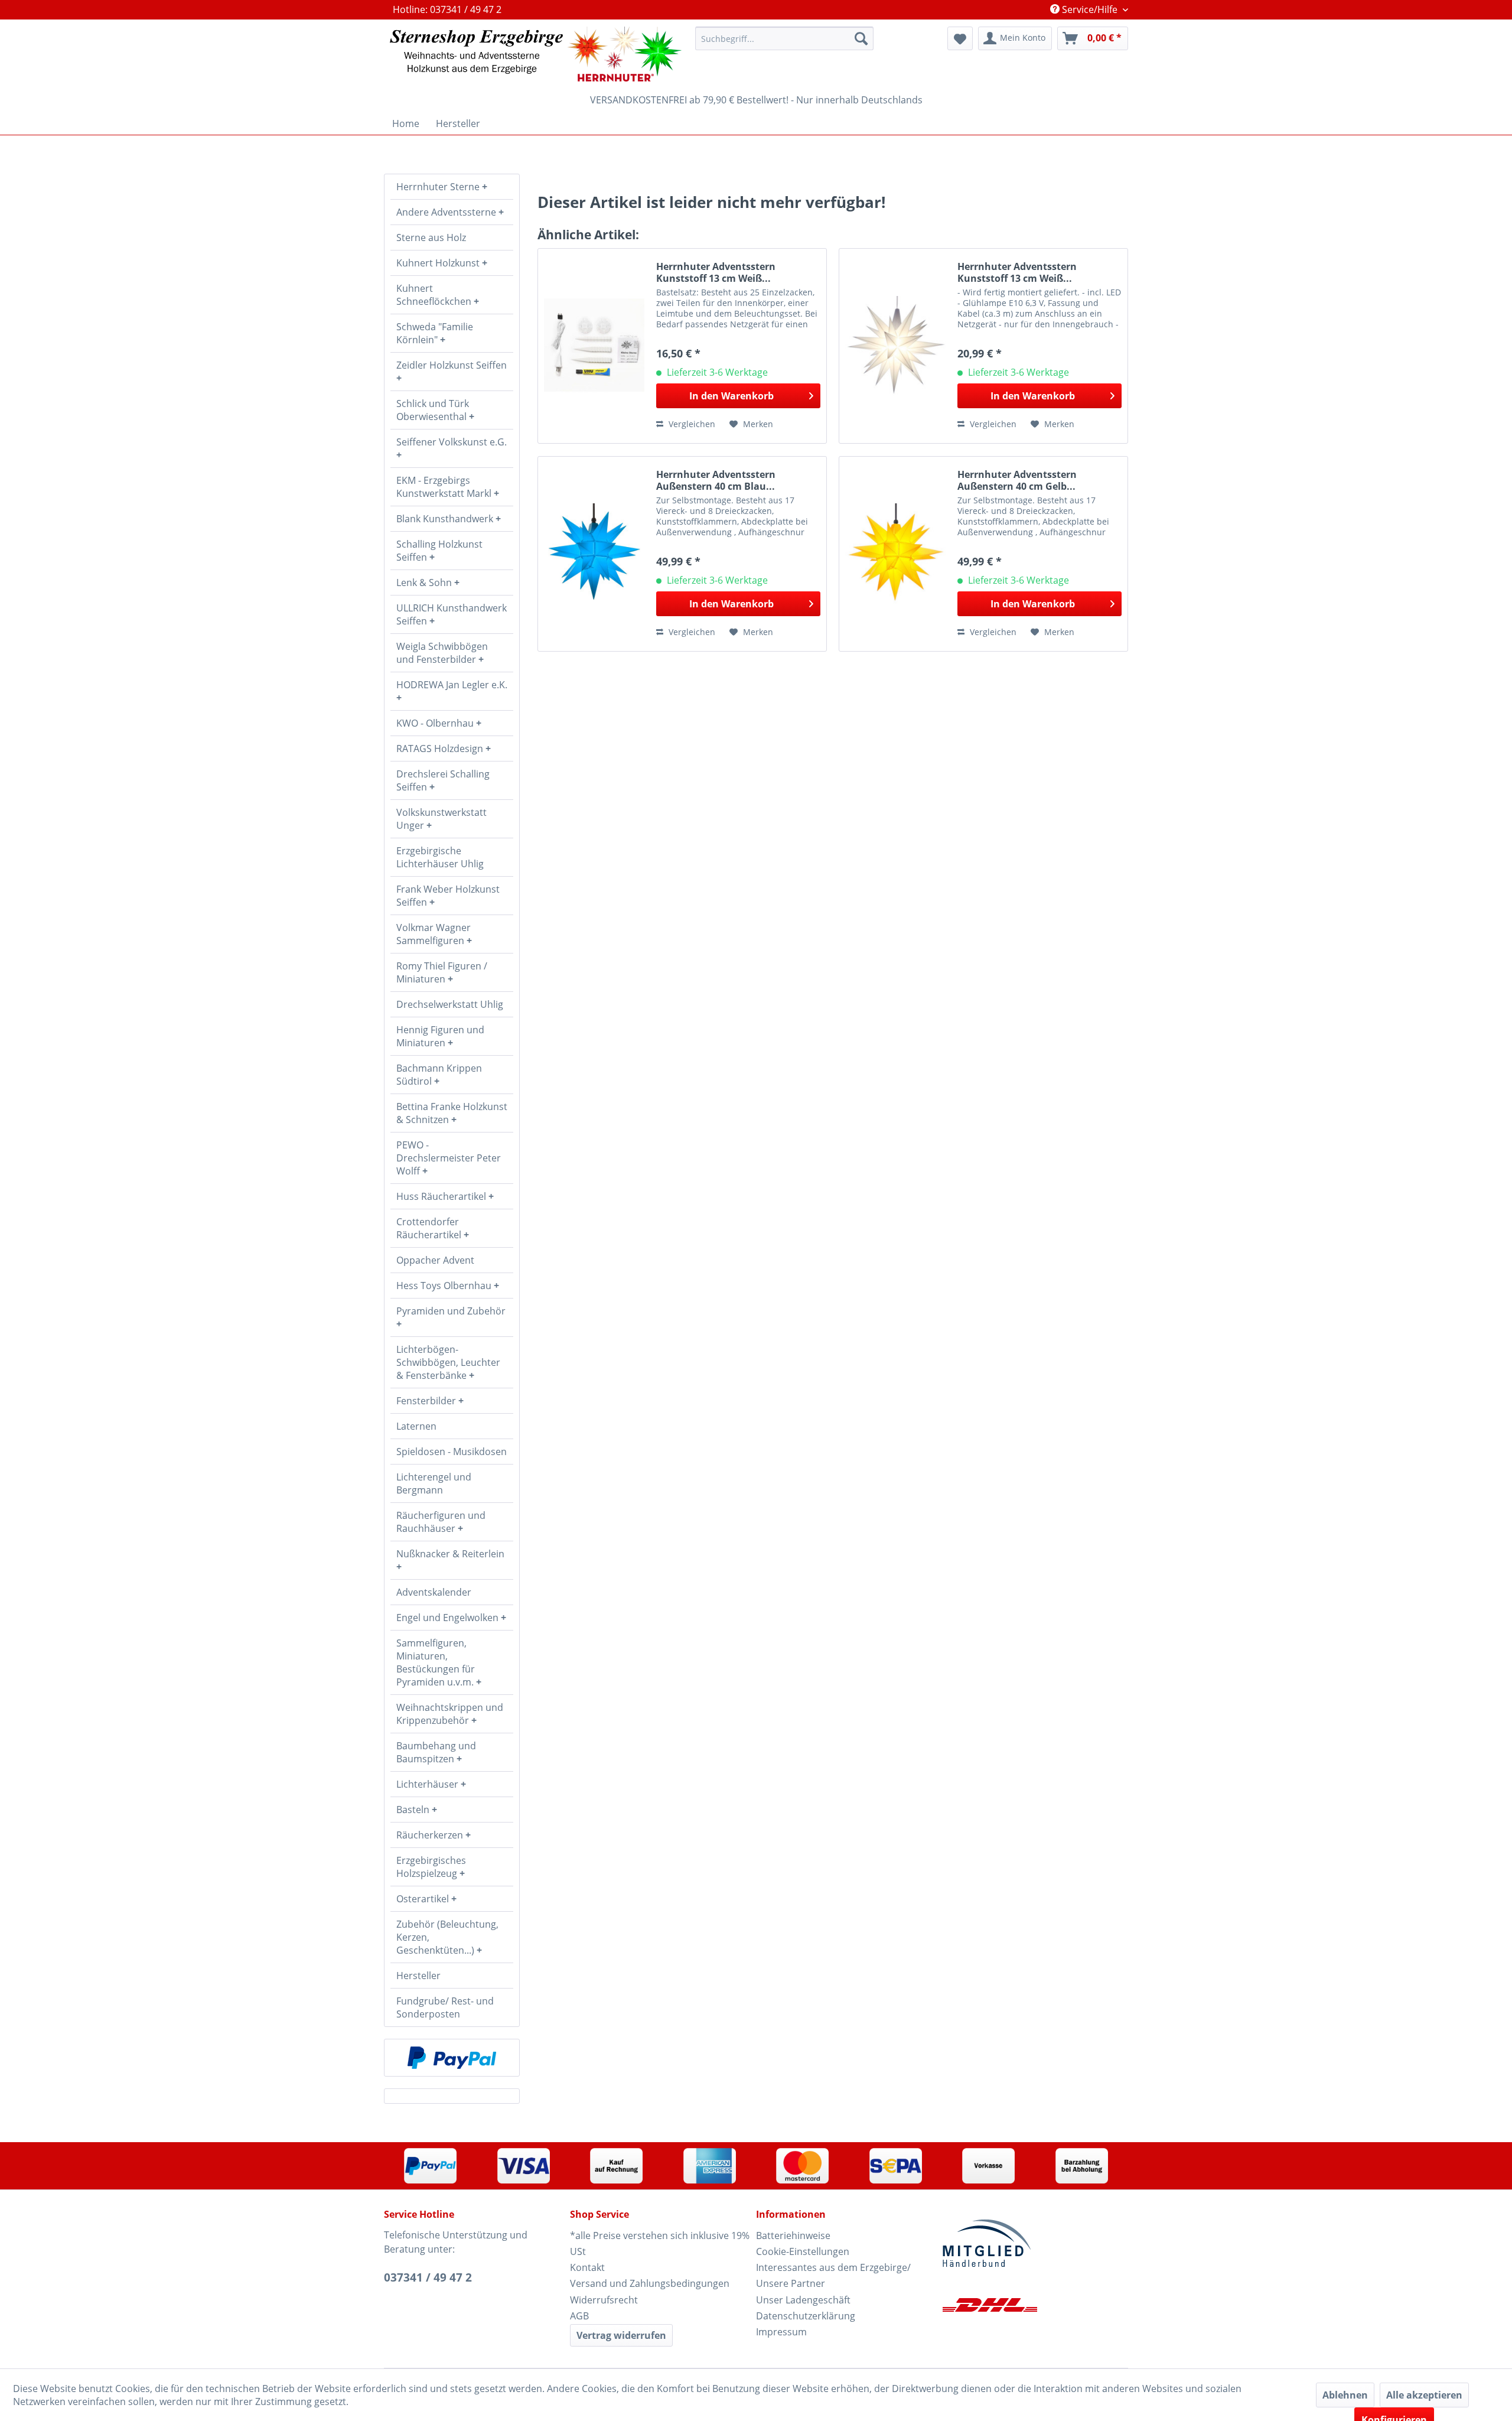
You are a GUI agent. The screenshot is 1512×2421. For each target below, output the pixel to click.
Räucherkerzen (431, 1835)
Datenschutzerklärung (806, 2316)
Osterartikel (424, 1899)
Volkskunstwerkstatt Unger (441, 819)
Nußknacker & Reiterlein (450, 1554)
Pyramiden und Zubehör (451, 1311)
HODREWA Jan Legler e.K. (452, 685)
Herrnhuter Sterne (439, 187)
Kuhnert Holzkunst (439, 263)
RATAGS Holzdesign (441, 749)
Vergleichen (691, 424)
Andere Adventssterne (447, 212)
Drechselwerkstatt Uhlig (450, 1004)
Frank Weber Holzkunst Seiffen (448, 896)
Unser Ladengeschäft (803, 2300)
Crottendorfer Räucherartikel (430, 1228)
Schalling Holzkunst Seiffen (439, 551)
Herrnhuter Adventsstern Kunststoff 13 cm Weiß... (716, 272)
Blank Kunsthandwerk (446, 519)
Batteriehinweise (793, 2235)
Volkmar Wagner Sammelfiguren (434, 934)
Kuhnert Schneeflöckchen (435, 295)
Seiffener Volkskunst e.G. (452, 442)
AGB (579, 2316)
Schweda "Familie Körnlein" (435, 333)
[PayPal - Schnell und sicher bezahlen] (452, 2058)
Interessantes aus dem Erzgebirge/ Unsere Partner (833, 2275)
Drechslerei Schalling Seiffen (443, 780)
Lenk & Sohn (425, 583)
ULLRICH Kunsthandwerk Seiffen (452, 614)
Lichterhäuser (428, 1784)
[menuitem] (784, 38)
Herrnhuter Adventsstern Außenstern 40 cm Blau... (716, 480)
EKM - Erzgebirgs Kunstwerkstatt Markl (445, 487)
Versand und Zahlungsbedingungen (650, 2283)
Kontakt (587, 2267)
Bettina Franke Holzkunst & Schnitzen (452, 1113)
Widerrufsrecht (604, 2300)
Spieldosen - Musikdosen (452, 1452)
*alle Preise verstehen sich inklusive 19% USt (660, 2243)
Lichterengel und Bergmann (434, 1483)
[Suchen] (861, 38)
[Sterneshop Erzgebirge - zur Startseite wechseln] (536, 54)
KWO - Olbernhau (436, 723)
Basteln (414, 1810)
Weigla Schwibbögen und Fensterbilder (442, 653)
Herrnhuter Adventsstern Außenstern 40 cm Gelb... (1017, 480)
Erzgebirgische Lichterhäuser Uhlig (440, 857)
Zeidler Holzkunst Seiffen (452, 365)
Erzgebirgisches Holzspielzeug (431, 1867)
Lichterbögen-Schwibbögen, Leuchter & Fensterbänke (448, 1362)
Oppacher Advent (435, 1260)
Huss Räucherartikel (442, 1196)
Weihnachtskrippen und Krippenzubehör (450, 1714)
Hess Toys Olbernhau (445, 1286)
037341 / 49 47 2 (428, 2277)
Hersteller (418, 1976)
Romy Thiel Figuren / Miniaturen (442, 972)
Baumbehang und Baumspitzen (436, 1752)
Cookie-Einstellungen (803, 2251)
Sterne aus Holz (431, 237)
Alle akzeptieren (1424, 2395)
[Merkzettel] (960, 38)
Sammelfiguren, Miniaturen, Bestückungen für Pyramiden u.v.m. (436, 1662)
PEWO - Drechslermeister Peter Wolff (449, 1158)
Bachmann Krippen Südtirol (439, 1075)
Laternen (416, 1426)
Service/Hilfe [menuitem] (1090, 9)
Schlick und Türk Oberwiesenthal (433, 410)
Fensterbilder (427, 1401)
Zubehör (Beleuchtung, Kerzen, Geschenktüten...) (447, 1937)
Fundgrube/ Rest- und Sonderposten (445, 2007)
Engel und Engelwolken (449, 1618)
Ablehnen (1345, 2395)
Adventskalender (434, 1592)
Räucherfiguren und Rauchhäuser (441, 1522)
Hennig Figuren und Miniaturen (440, 1036)
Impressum (781, 2332)
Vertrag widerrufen (621, 2335)
